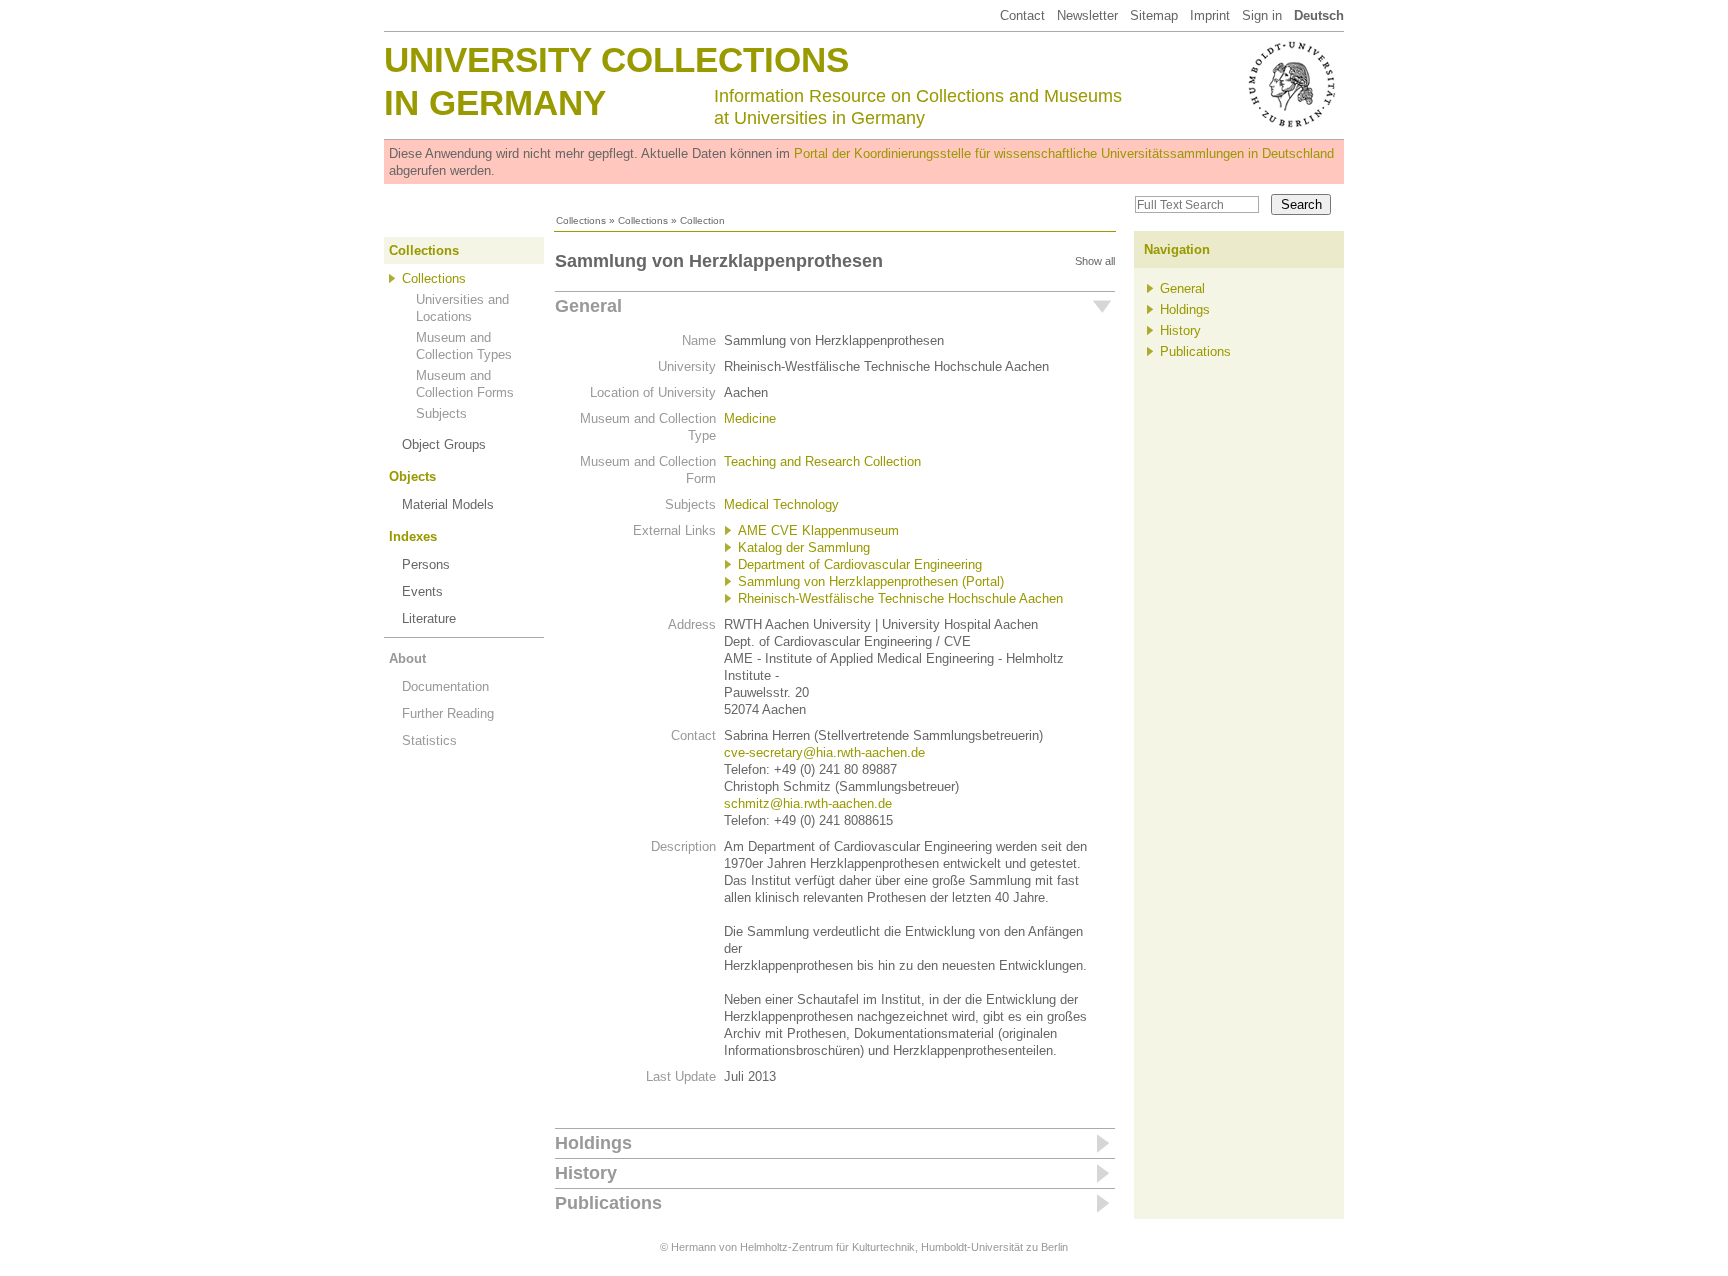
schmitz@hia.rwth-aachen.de (808, 803)
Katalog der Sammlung (804, 547)
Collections (581, 220)
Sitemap (1154, 15)
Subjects (441, 413)
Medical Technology (781, 504)
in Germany (495, 102)
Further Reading (448, 713)
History (586, 1173)
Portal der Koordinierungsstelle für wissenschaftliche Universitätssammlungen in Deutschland (1064, 153)
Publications (608, 1203)
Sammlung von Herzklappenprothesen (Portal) (871, 581)
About (407, 658)
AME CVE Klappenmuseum (818, 530)
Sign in (1262, 15)
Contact (1022, 15)
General (588, 306)
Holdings (593, 1143)
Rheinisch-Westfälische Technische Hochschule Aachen (900, 598)
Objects (412, 476)
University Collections (616, 59)
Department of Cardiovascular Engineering (860, 564)
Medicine (750, 418)
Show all (1095, 261)
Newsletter (1087, 15)
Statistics (429, 740)
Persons (426, 564)
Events (422, 591)
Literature (429, 618)
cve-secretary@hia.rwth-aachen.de (824, 752)
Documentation (445, 686)
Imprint (1210, 15)
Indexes (413, 536)
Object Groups (444, 444)
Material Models (448, 504)
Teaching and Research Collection (822, 461)
